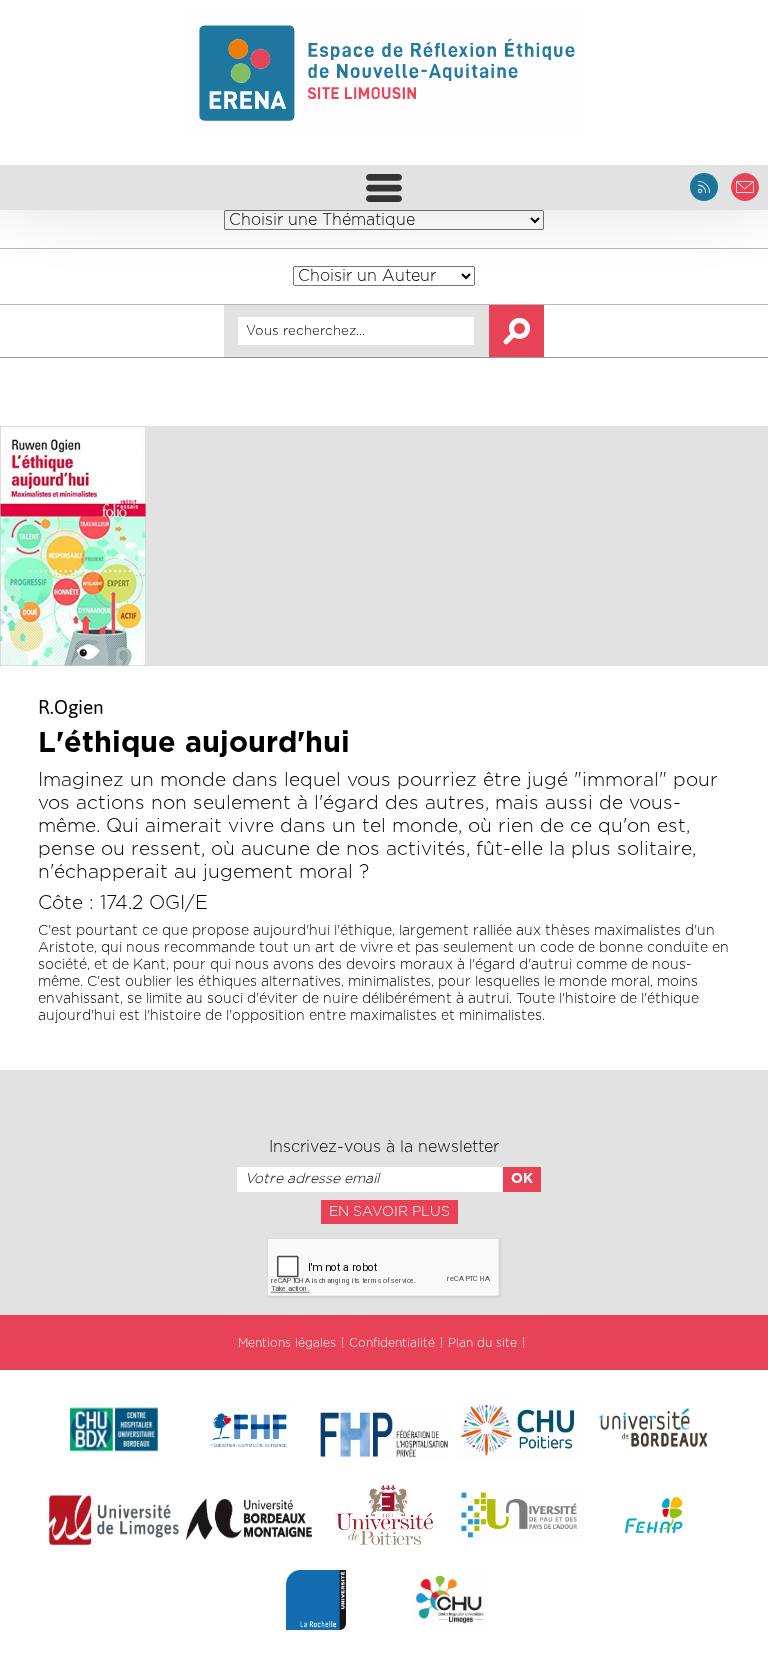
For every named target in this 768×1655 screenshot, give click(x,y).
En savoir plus (389, 1212)
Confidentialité (392, 1343)
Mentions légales (287, 1343)
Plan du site (482, 1343)
